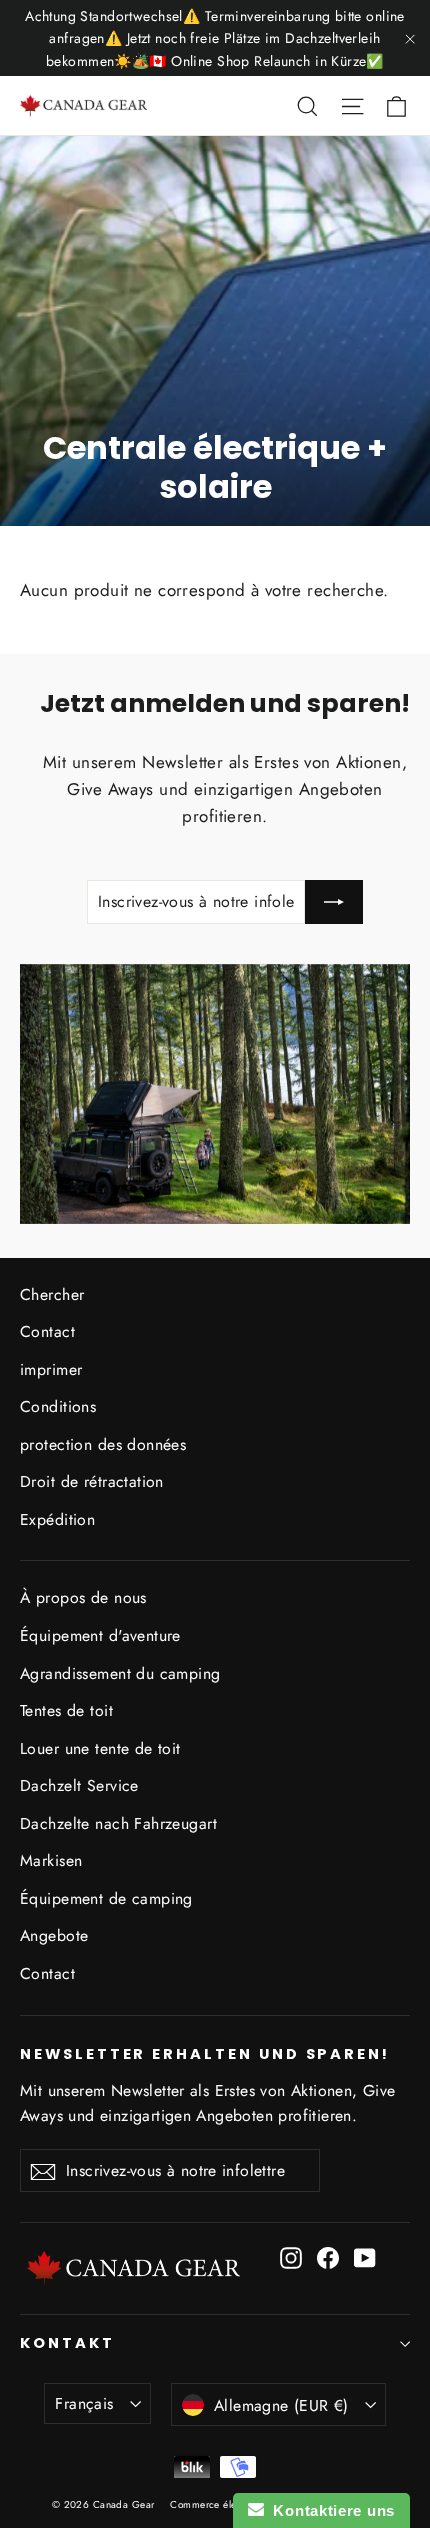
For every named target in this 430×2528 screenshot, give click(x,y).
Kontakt (67, 2343)
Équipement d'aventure (100, 1635)
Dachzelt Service (79, 1785)
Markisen (51, 1860)
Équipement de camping (106, 1898)
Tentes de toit (66, 1710)
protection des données (103, 1444)
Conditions (58, 1406)
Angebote (54, 1935)
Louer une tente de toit (100, 1748)
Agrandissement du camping (120, 1673)
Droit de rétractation (92, 1481)
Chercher (52, 1294)
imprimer (51, 1369)
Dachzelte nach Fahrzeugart (118, 1823)
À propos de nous (83, 1597)
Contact (47, 1331)
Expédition (57, 1519)
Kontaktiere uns (329, 2510)
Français (84, 2403)
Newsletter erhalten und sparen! (205, 2054)
